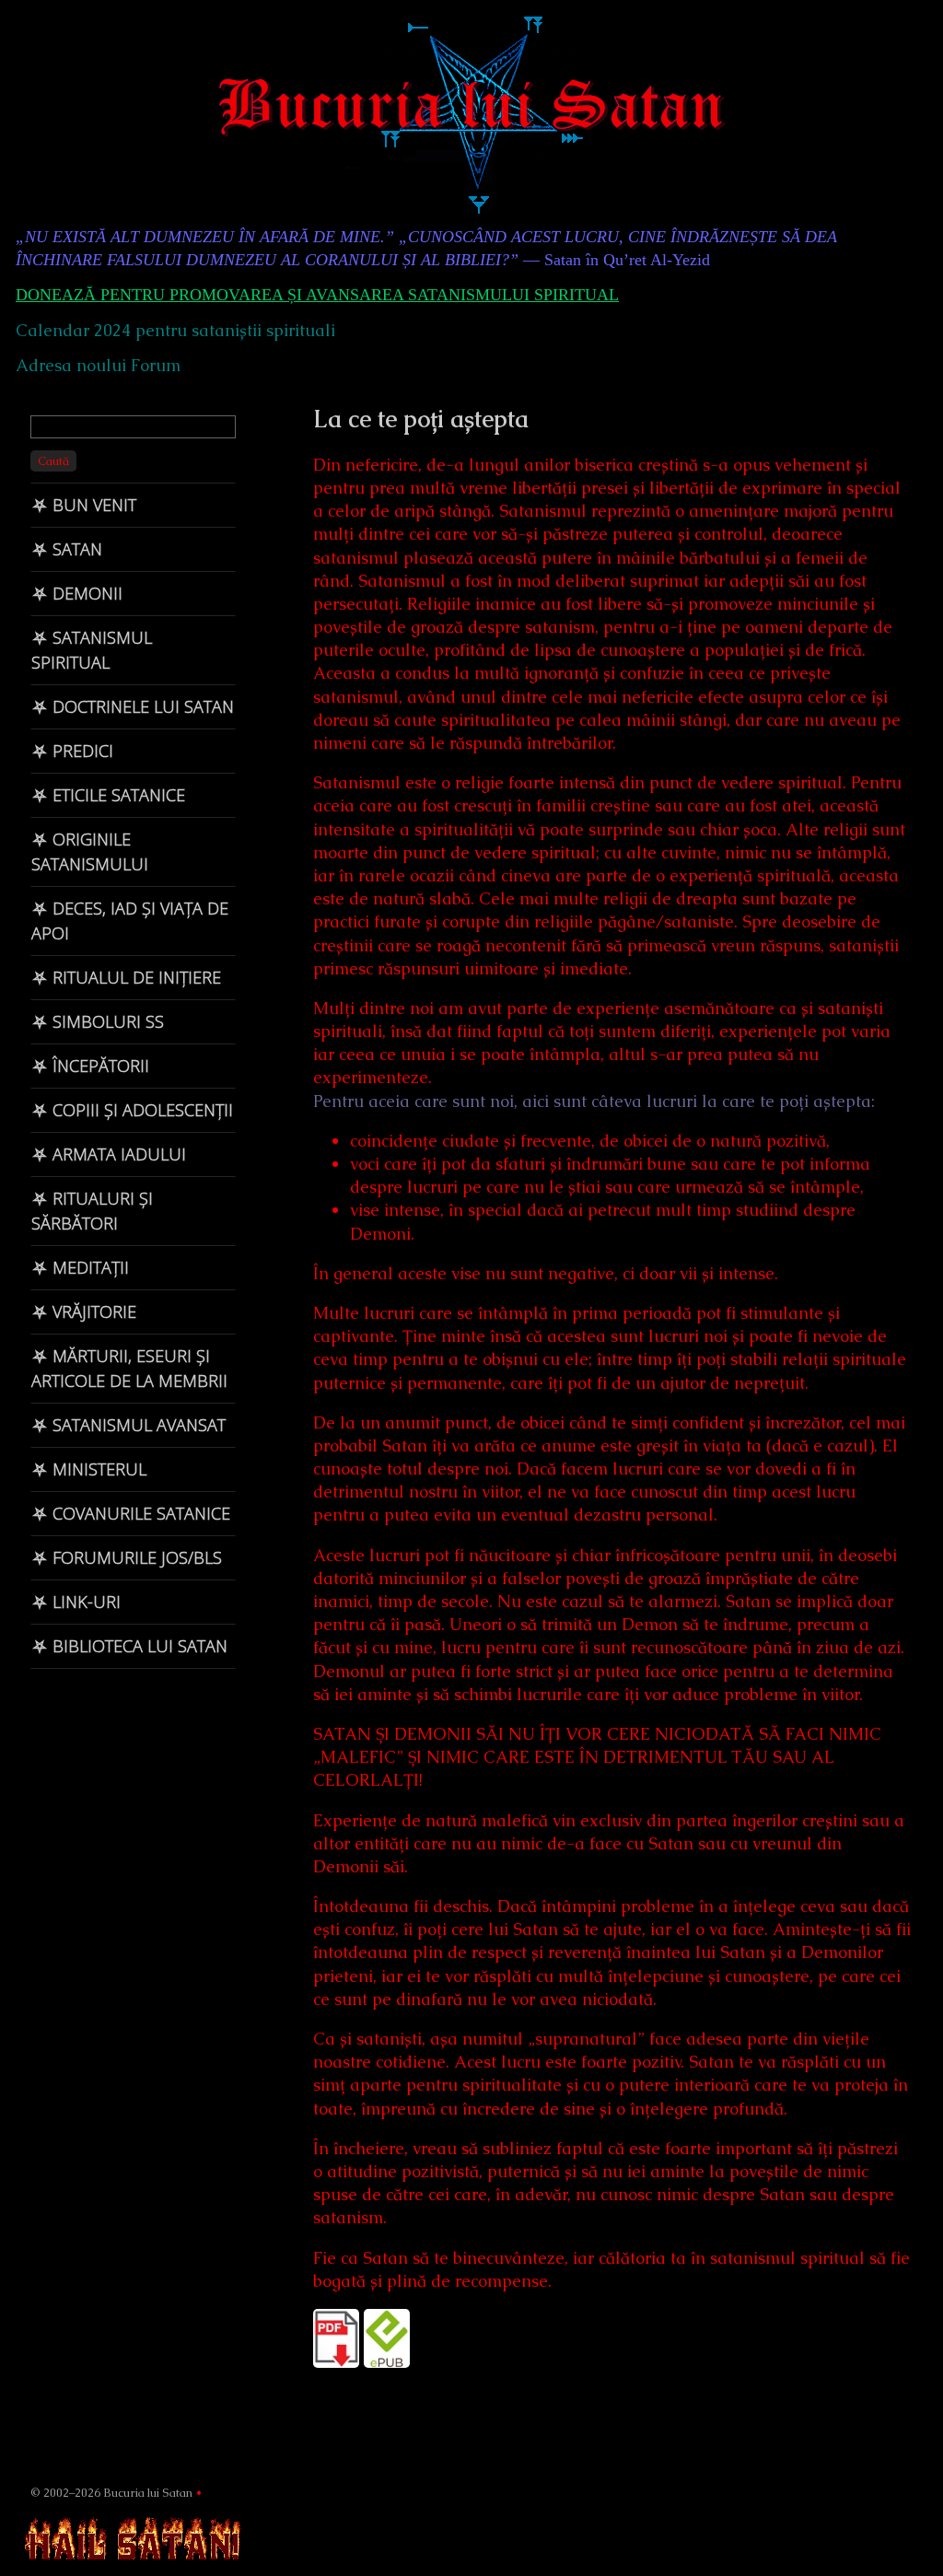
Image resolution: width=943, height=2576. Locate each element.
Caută (53, 461)
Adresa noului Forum (98, 365)
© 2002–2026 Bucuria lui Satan (111, 2493)
